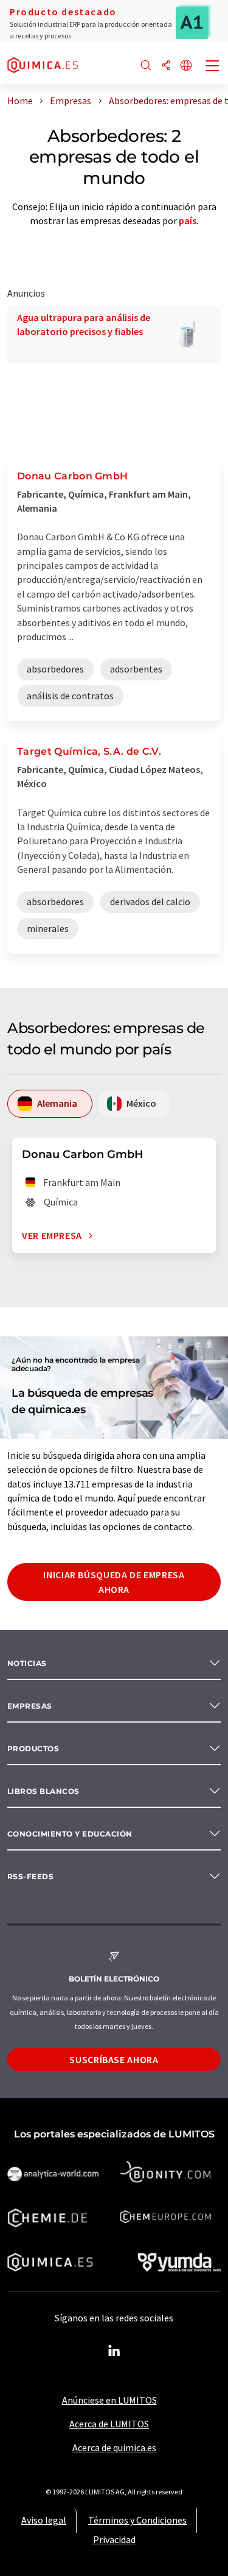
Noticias (27, 1663)
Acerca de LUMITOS (109, 2424)
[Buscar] (146, 66)
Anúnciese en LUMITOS (109, 2400)
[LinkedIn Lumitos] (114, 2351)
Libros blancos (43, 1791)
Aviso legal (44, 2520)
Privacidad (114, 2539)
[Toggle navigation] (213, 67)
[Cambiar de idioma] (186, 66)
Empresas (30, 1706)
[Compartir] (166, 66)
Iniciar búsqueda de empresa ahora (114, 1582)
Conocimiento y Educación (70, 1834)
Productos (33, 1749)
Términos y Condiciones (137, 2520)
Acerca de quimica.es (114, 2447)
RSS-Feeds (30, 1876)
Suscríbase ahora (114, 2059)
